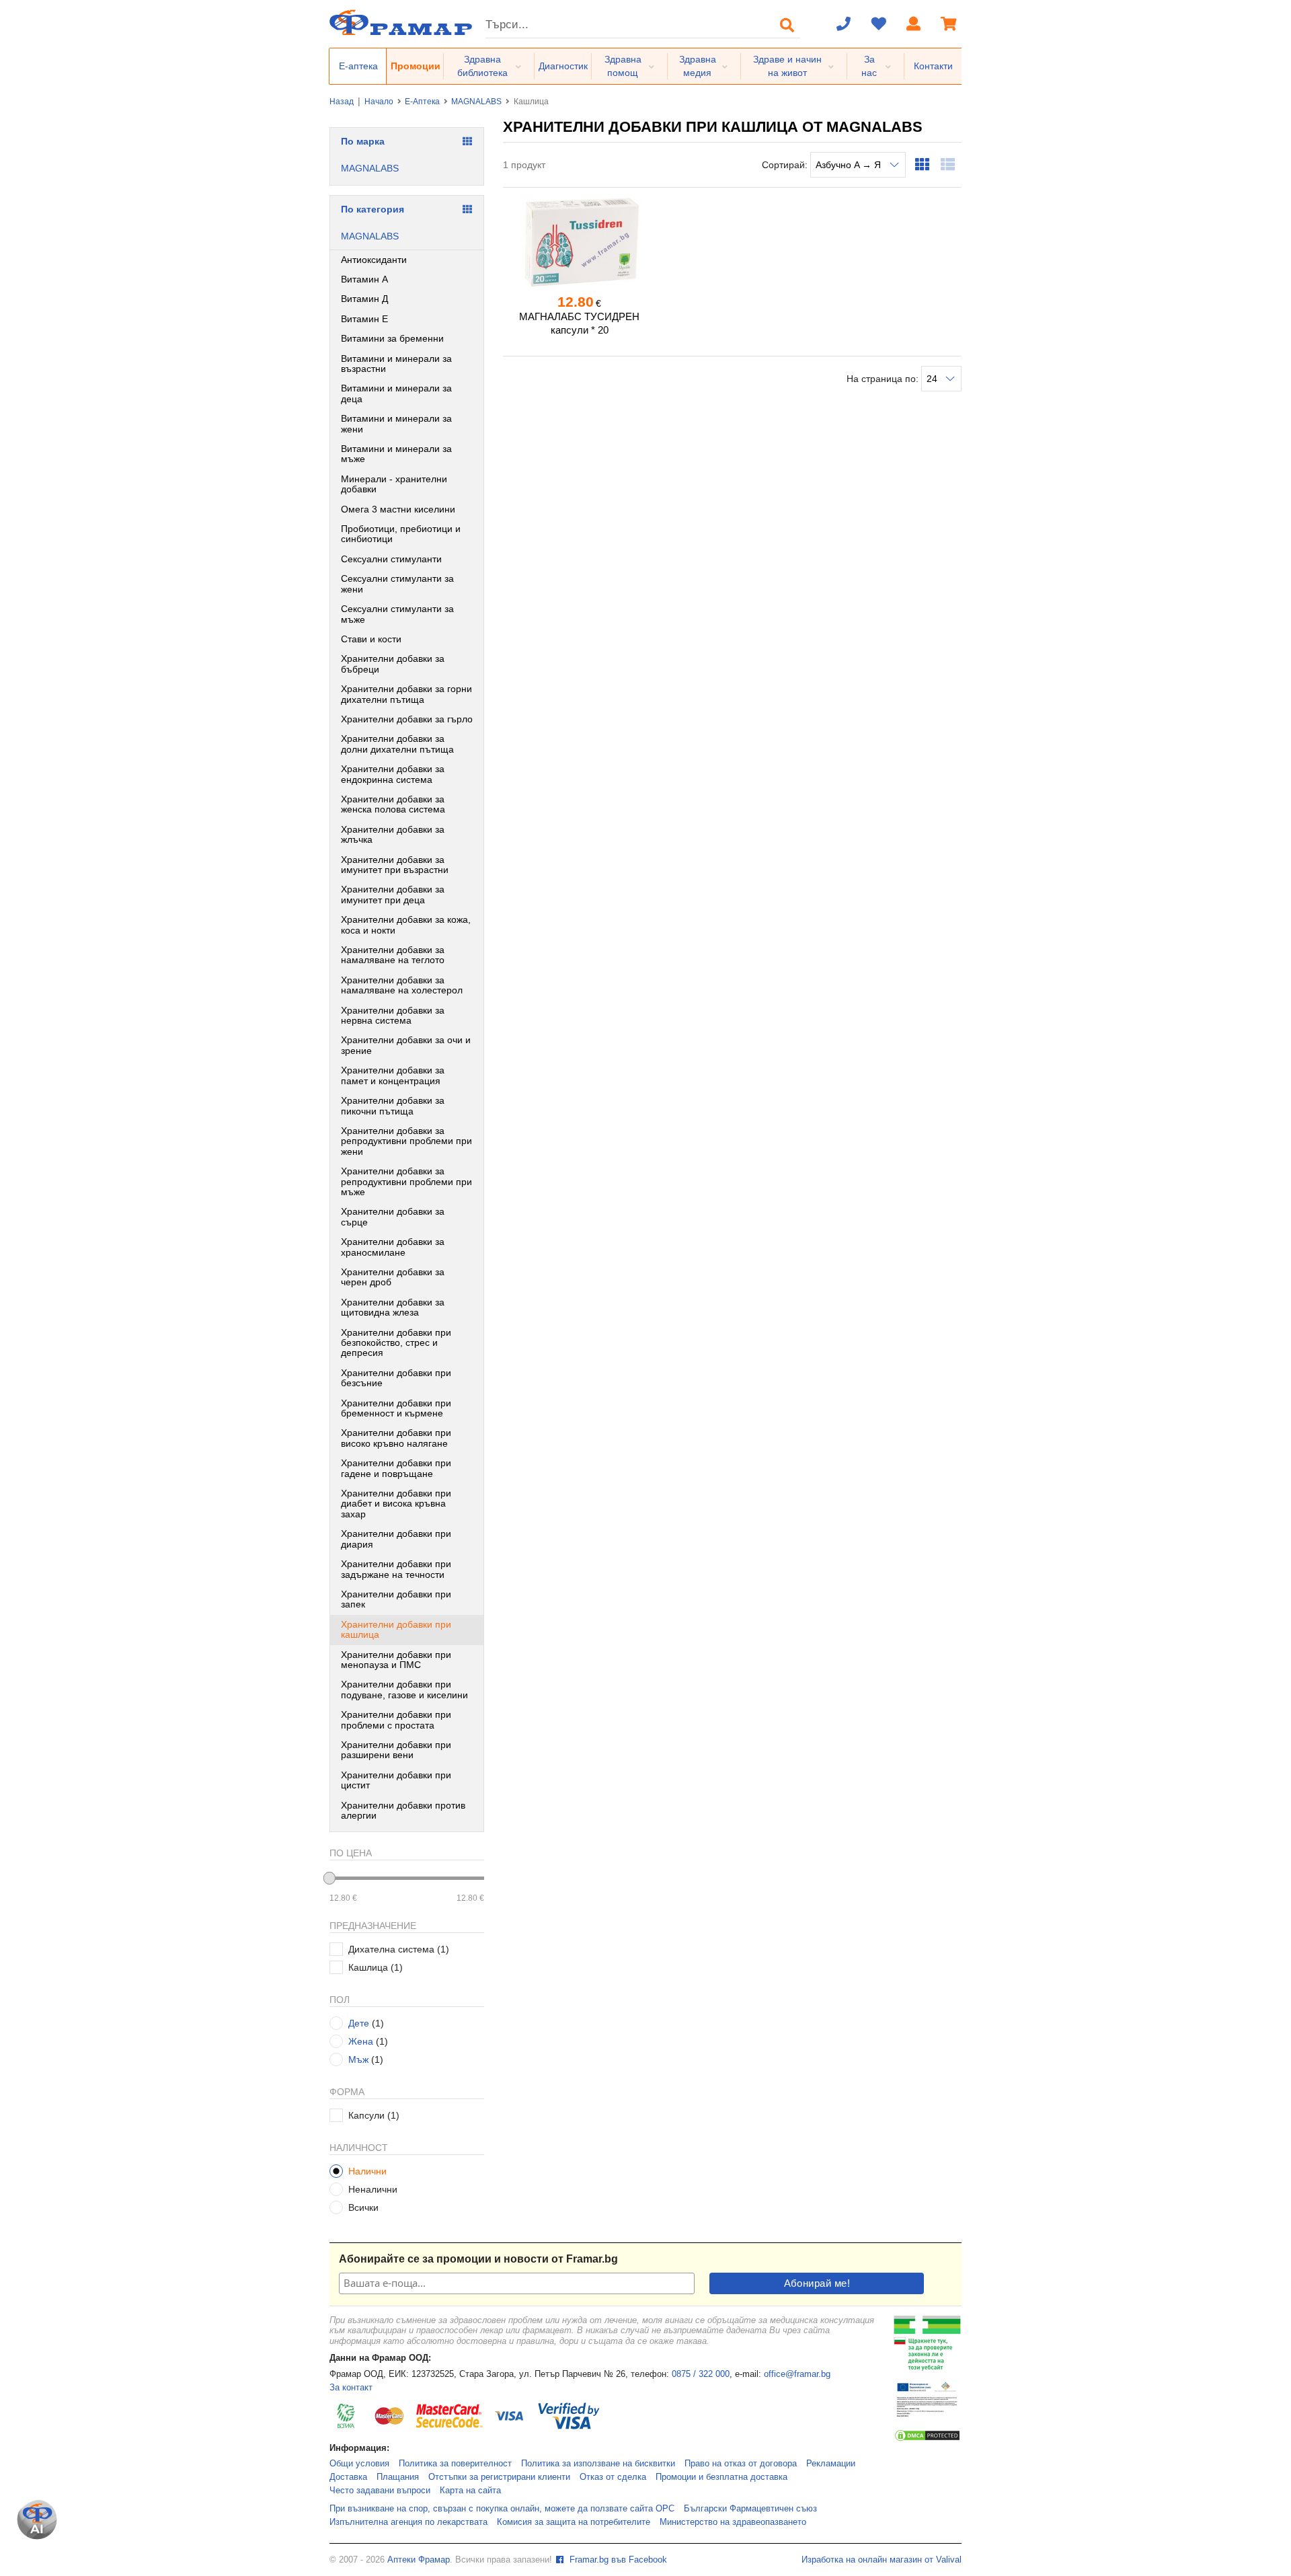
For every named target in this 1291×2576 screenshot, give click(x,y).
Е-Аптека (422, 102)
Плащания (398, 2477)
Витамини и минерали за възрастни (396, 364)
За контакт (351, 2388)
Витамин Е (364, 319)
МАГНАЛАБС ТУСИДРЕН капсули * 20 (579, 323)
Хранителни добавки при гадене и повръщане (396, 1468)
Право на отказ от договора (741, 2464)
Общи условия (359, 2464)
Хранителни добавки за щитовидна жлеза (393, 1307)
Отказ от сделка (613, 2477)
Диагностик (563, 66)
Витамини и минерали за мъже (396, 454)
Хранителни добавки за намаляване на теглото (393, 955)
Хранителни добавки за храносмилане (393, 1247)
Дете (359, 2023)
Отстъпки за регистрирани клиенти (499, 2477)
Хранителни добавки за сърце (393, 1216)
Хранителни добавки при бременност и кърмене (396, 1408)
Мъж (358, 2059)
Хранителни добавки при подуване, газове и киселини (404, 1689)
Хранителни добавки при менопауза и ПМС (396, 1660)
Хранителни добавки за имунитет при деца (393, 894)
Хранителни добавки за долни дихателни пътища (397, 744)
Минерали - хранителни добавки (394, 484)
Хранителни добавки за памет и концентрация (393, 1075)
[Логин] (914, 25)
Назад (342, 102)
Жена (361, 2041)
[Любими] (879, 25)
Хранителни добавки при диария (396, 1539)
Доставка (348, 2477)
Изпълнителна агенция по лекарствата (408, 2522)
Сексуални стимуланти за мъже (397, 614)
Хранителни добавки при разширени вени (396, 1750)
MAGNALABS (476, 102)
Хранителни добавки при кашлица (396, 1629)
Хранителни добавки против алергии (403, 1810)
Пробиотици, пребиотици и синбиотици (401, 534)
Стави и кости (371, 639)
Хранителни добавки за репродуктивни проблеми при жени (406, 1141)
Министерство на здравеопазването (733, 2522)
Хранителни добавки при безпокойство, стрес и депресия (396, 1343)
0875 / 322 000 (701, 2374)
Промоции (416, 66)
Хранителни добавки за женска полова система (393, 804)
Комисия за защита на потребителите (574, 2522)
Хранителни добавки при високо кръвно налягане (396, 1438)
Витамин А (364, 279)
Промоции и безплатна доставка (721, 2477)
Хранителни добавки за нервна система (393, 1015)
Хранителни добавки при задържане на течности (396, 1569)
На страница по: (884, 379)
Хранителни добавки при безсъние (396, 1378)
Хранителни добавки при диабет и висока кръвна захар (396, 1504)
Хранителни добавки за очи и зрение (406, 1045)
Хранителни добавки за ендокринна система (393, 774)
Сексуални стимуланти (391, 559)
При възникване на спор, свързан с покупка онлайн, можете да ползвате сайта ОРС (502, 2509)
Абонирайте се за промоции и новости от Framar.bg (478, 2259)
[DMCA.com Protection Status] (927, 2439)
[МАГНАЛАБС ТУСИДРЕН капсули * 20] (579, 241)
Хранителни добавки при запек (396, 1599)
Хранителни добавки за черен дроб (393, 1277)
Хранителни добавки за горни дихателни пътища (406, 694)
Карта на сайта (470, 2491)
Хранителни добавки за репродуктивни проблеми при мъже (406, 1181)
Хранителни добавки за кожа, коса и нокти (406, 924)
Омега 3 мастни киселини (398, 509)
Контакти (933, 66)
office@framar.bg (797, 2374)
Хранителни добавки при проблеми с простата (396, 1719)
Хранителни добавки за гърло (407, 719)
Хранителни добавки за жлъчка (393, 834)
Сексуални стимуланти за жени (397, 583)
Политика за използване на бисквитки (598, 2464)
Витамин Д (364, 299)
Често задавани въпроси (380, 2491)
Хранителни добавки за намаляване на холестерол (402, 985)
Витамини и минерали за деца (396, 393)
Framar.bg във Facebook (617, 2560)
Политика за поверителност (455, 2464)
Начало (379, 102)
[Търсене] (787, 25)
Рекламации (831, 2464)
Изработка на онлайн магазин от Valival (882, 2560)
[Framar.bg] (401, 24)
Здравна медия (698, 66)
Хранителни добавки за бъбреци (393, 664)
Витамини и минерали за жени (396, 423)
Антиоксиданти (374, 260)
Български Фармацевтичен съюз (750, 2509)
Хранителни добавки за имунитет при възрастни (395, 865)
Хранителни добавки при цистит (396, 1780)
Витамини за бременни (392, 338)
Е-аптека (358, 66)
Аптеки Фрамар (419, 2560)
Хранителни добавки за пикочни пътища (393, 1105)
